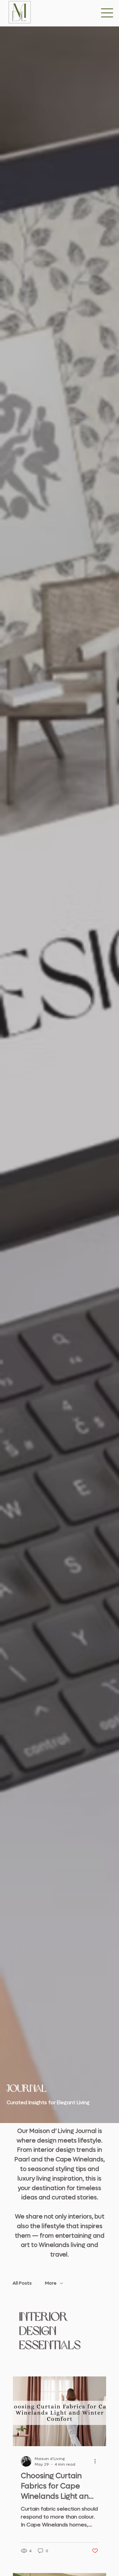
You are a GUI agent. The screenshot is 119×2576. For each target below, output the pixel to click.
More (51, 2283)
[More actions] (97, 2461)
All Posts (22, 2283)
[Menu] (107, 13)
